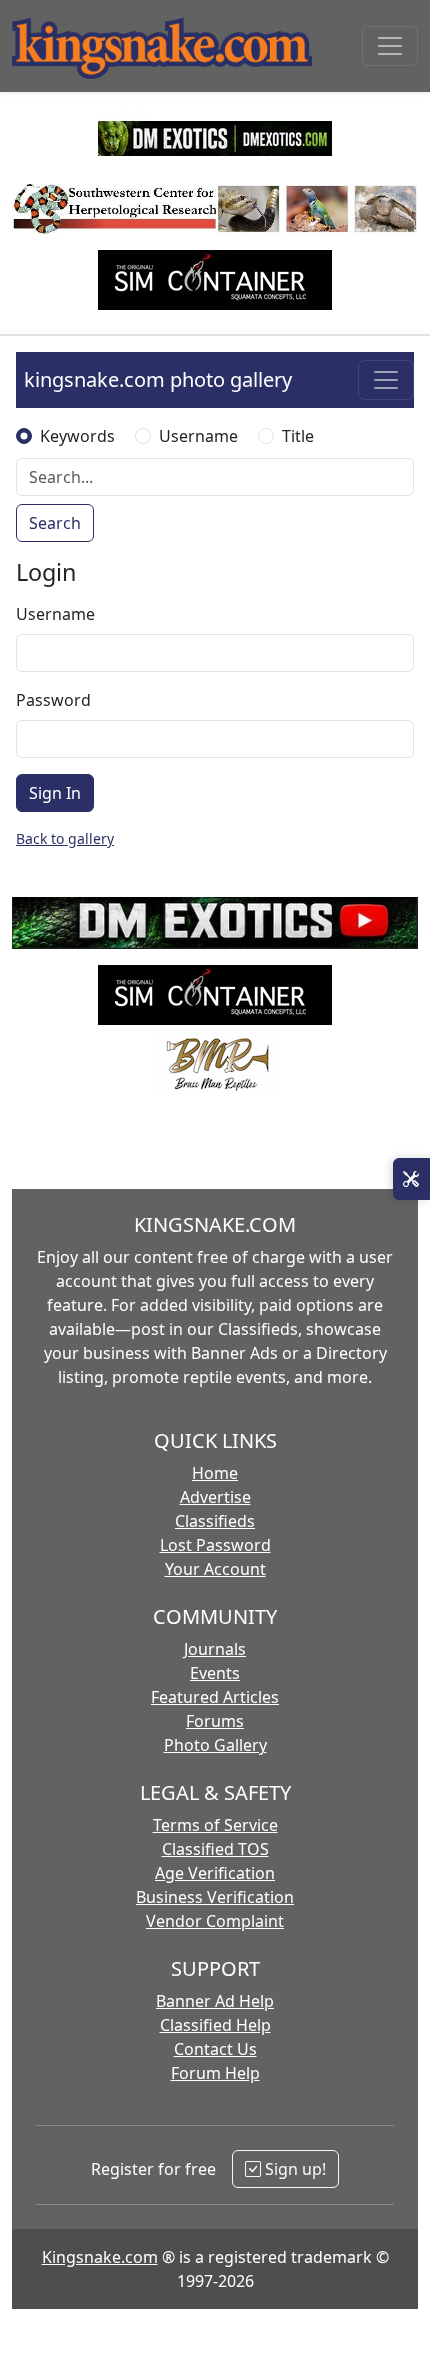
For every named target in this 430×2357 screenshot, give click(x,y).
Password (53, 700)
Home (215, 1473)
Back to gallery (65, 838)
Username (198, 436)
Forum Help (215, 2073)
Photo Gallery (215, 1745)
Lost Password (215, 1545)
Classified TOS (215, 1849)
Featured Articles (215, 1697)
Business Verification (215, 1897)
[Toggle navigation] (390, 46)
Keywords (77, 436)
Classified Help (215, 2025)
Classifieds (215, 1521)
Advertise (215, 1497)
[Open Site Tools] (411, 1179)
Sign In (55, 793)
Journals (215, 1649)
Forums (215, 1721)
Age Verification (215, 1873)
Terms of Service (215, 1825)
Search (55, 523)
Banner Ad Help (215, 2001)
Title (298, 436)
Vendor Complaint (215, 1921)
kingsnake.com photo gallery (158, 379)
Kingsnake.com (100, 2257)
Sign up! (293, 2169)
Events (215, 1673)
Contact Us (215, 2049)
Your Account (215, 1569)
